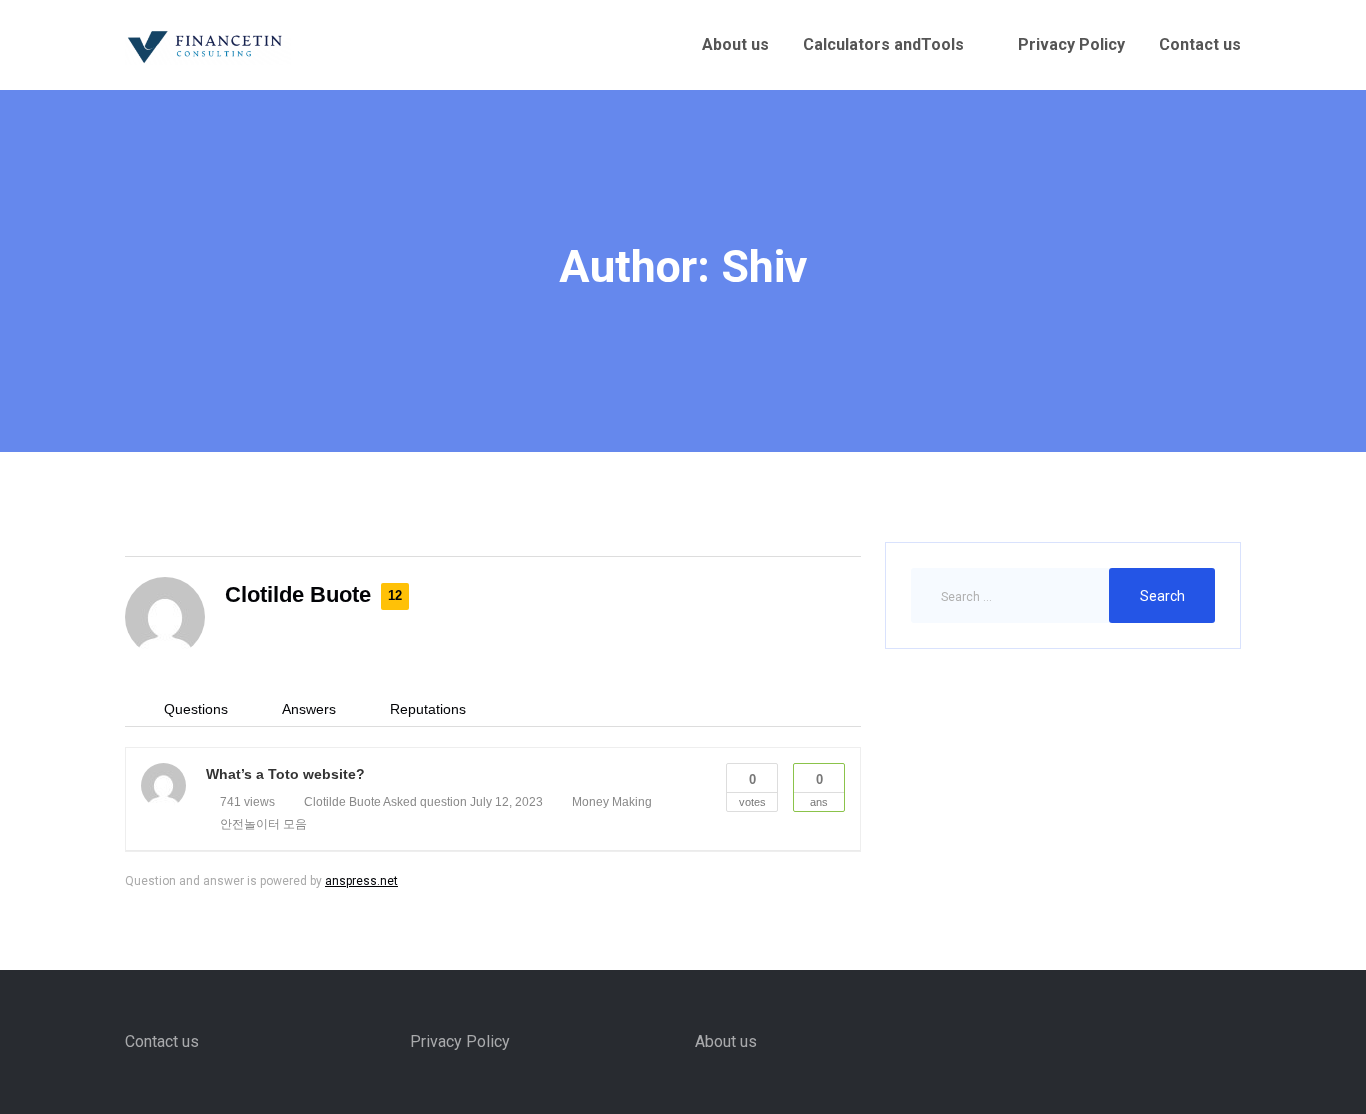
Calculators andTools (883, 44)
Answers (309, 709)
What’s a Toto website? (285, 774)
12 (395, 595)
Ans (819, 790)
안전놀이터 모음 (263, 824)
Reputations (428, 709)
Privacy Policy (1071, 44)
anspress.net (361, 881)
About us (735, 44)
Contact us (1200, 44)
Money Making (612, 802)
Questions (196, 709)
